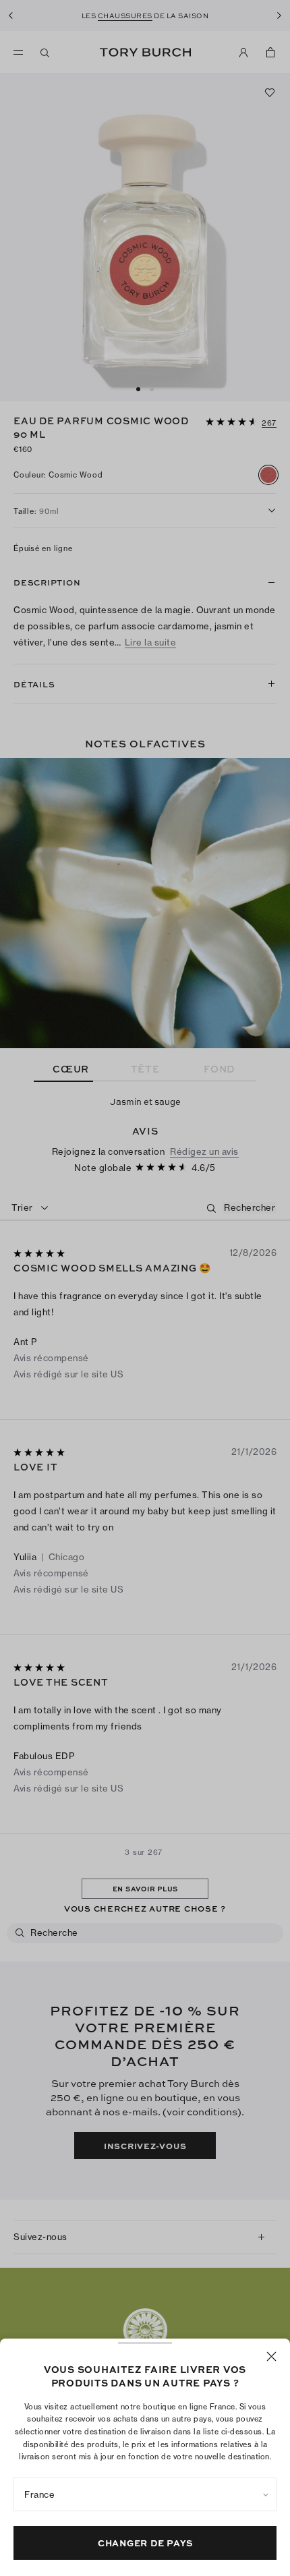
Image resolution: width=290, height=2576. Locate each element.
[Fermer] (271, 2356)
